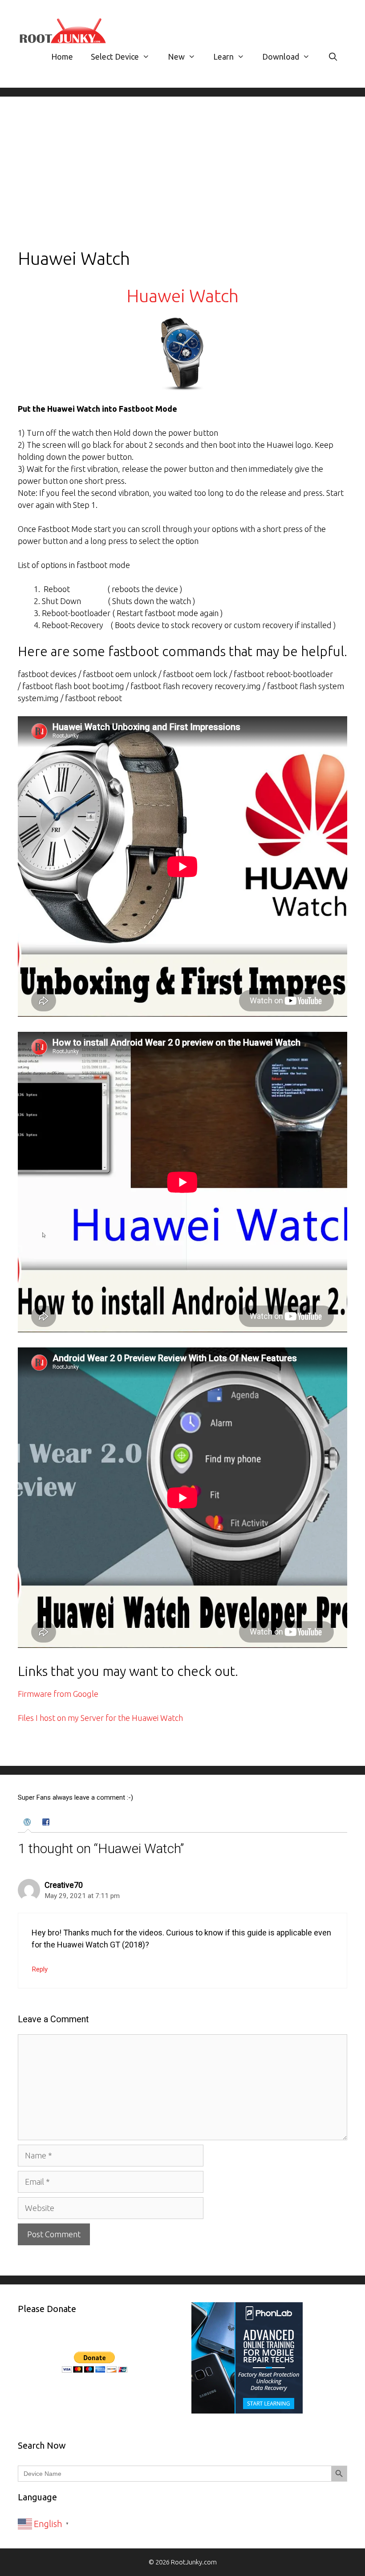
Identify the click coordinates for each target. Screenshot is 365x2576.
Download (281, 57)
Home (62, 57)
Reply (40, 1969)
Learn (223, 57)
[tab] (28, 1823)
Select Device (115, 57)
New (176, 57)
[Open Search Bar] (333, 57)
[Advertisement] (182, 181)
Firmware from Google (58, 1694)
